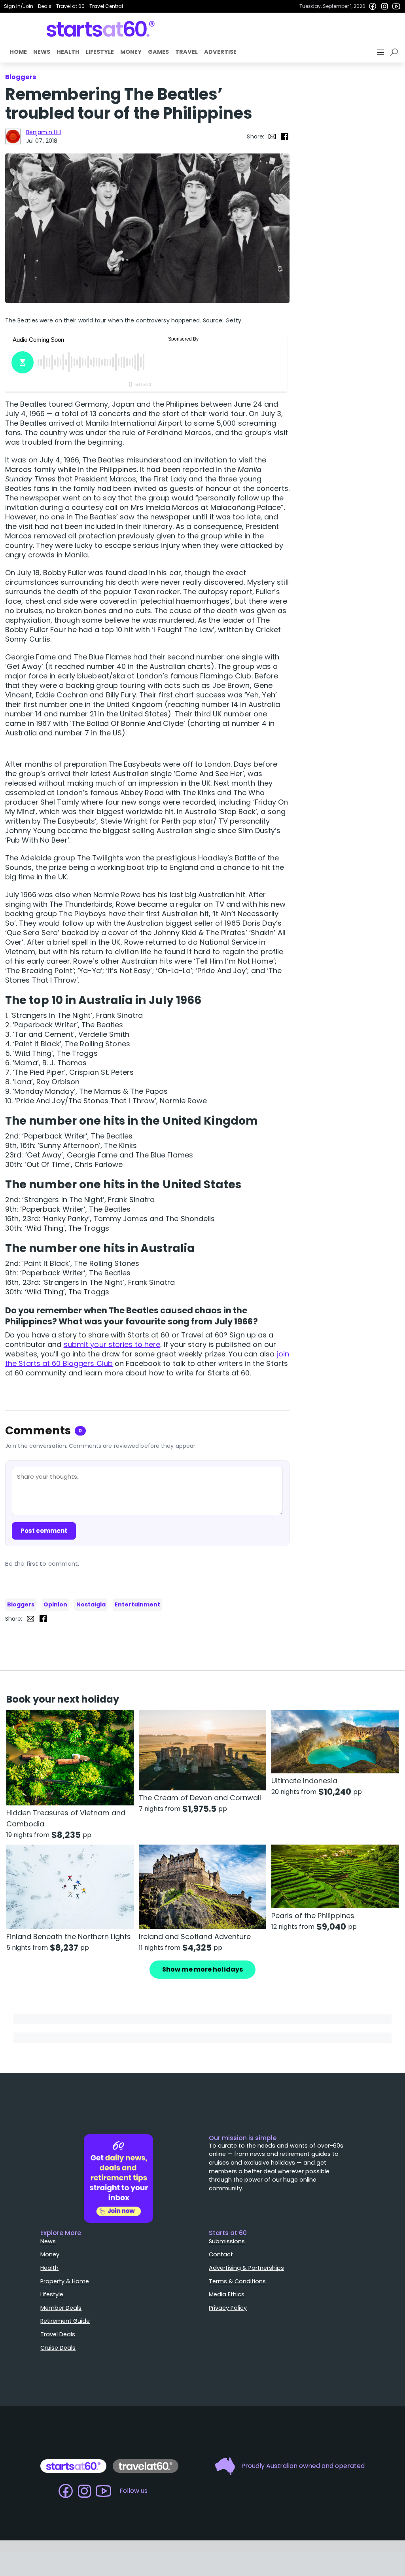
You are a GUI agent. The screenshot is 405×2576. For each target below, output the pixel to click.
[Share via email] (272, 136)
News (42, 52)
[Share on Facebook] (285, 136)
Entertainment (137, 1604)
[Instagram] (384, 6)
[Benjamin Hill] (13, 136)
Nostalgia (91, 1604)
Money (131, 52)
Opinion (55, 1604)
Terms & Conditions (237, 2281)
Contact (221, 2254)
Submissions (227, 2241)
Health (68, 52)
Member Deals (61, 2308)
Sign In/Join (19, 6)
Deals (45, 6)
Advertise (220, 52)
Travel (186, 52)
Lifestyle (100, 52)
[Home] (101, 29)
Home (18, 52)
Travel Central (106, 6)
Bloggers (21, 1604)
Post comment (44, 1531)
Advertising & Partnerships (246, 2268)
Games (158, 52)
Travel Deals (58, 2334)
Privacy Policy (228, 2308)
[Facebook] (373, 6)
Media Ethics (227, 2294)
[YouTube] (396, 6)
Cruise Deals (58, 2348)
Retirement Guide (65, 2321)
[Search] (396, 52)
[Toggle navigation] (381, 52)
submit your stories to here (112, 1344)
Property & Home (65, 2281)
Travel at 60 (70, 6)
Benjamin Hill (44, 132)
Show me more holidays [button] (202, 1969)
